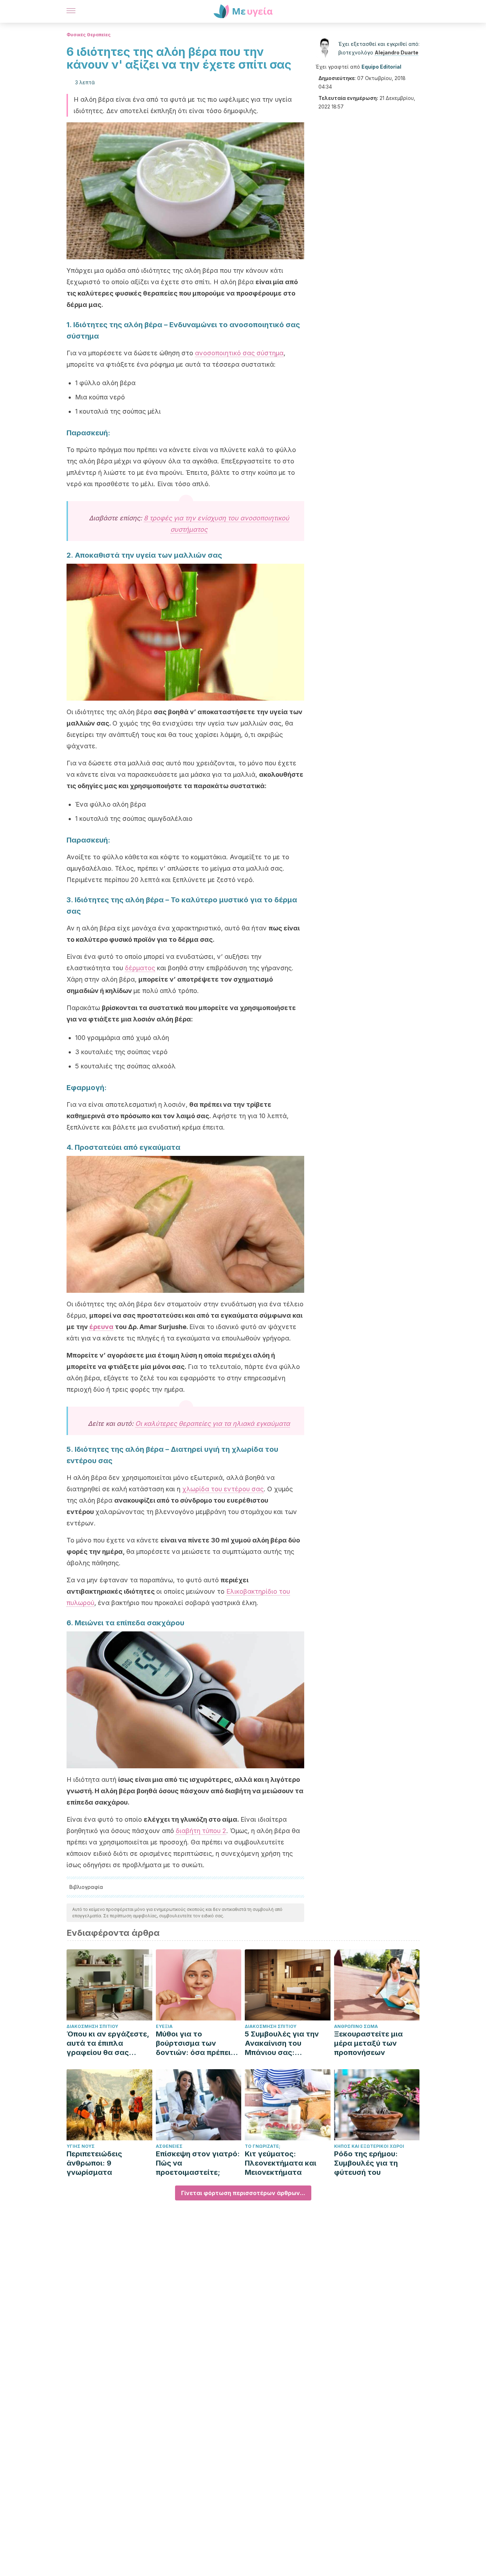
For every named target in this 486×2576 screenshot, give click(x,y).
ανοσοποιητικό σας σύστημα (239, 353)
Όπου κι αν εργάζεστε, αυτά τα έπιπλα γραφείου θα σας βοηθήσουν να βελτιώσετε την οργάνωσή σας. (108, 2043)
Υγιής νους (81, 2146)
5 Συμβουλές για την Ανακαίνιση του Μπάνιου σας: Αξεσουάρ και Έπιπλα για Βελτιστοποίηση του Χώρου (284, 2043)
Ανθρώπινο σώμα (356, 2026)
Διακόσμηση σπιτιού (92, 2026)
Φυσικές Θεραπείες (89, 35)
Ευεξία (164, 2026)
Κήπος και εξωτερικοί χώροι (369, 2146)
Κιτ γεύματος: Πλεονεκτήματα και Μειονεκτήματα (281, 2163)
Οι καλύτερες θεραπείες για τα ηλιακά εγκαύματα (213, 1424)
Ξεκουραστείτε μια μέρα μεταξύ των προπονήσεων (368, 2043)
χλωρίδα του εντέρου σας (223, 1489)
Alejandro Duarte (397, 52)
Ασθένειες (169, 2146)
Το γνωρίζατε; (263, 2146)
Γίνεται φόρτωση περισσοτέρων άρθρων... (243, 2193)
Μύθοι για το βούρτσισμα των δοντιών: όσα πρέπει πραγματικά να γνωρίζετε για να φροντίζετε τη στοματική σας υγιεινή (197, 2043)
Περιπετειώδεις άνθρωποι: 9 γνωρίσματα (94, 2163)
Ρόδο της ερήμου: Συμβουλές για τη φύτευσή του (366, 2163)
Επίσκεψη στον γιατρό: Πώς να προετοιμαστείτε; (198, 2163)
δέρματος (140, 968)
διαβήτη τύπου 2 (201, 1831)
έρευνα (101, 1327)
